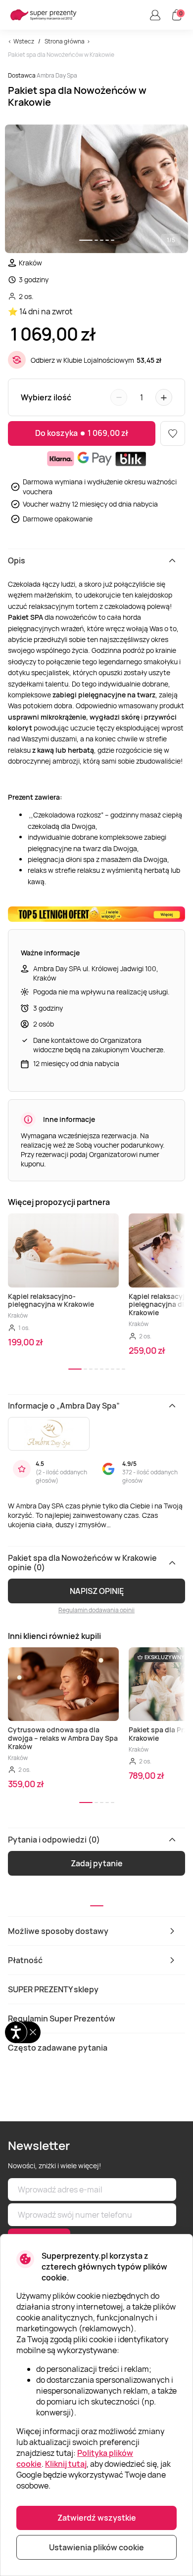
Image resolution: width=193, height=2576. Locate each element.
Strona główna (65, 41)
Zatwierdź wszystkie (97, 2518)
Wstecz (24, 41)
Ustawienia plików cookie (96, 2547)
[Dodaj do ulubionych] (173, 433)
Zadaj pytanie (97, 1863)
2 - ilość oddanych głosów (61, 1476)
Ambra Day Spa (57, 75)
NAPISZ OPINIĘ (97, 1591)
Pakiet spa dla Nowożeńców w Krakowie (61, 55)
